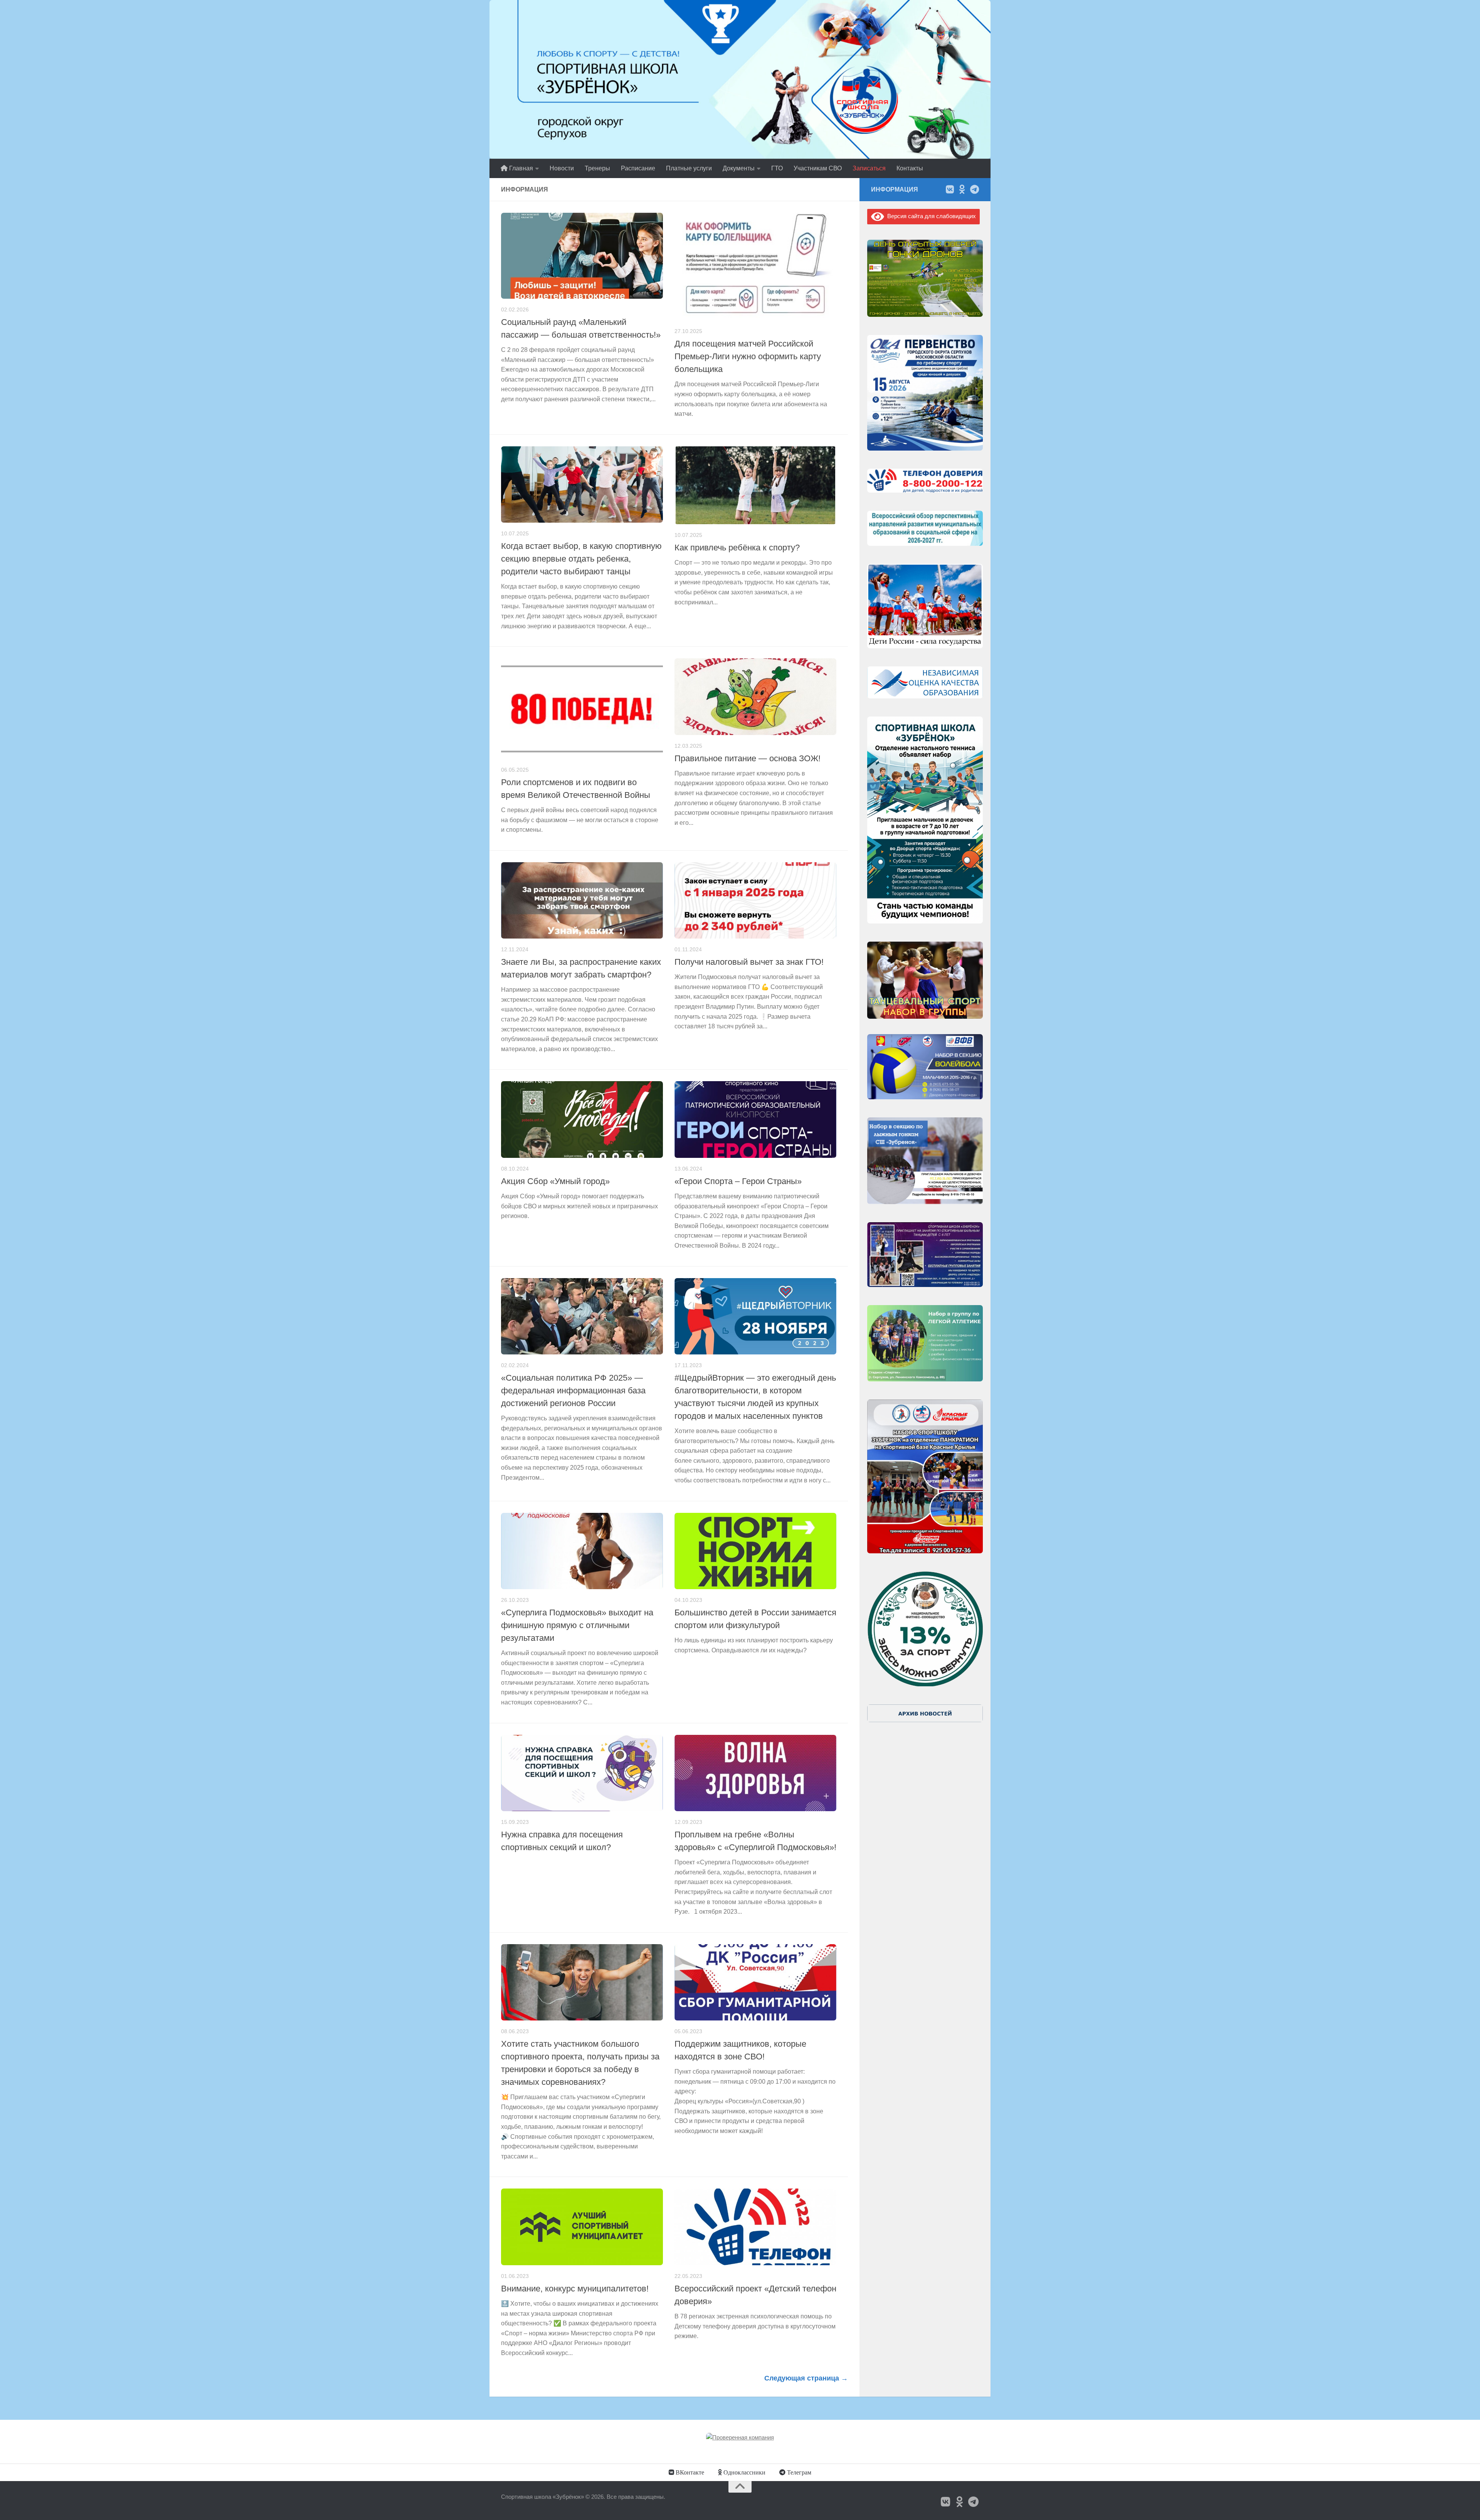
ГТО (777, 168)
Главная (520, 168)
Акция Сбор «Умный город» (555, 1181)
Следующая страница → (806, 2378)
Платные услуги (689, 168)
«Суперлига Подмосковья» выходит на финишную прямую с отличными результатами (577, 1625)
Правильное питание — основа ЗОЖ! (748, 758)
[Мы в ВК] (950, 189)
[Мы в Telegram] (974, 189)
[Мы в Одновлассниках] (962, 189)
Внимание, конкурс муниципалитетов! (575, 2289)
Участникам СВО (818, 168)
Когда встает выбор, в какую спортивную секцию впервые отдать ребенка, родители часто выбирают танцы (581, 559)
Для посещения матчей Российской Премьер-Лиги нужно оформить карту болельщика (748, 356)
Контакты (910, 168)
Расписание (638, 168)
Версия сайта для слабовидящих (930, 216)
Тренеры (597, 168)
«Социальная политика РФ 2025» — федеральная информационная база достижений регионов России (573, 1390)
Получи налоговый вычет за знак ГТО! (749, 962)
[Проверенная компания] (740, 2437)
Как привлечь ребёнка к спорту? (737, 548)
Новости (562, 168)
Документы (739, 168)
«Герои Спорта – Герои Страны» (738, 1181)
